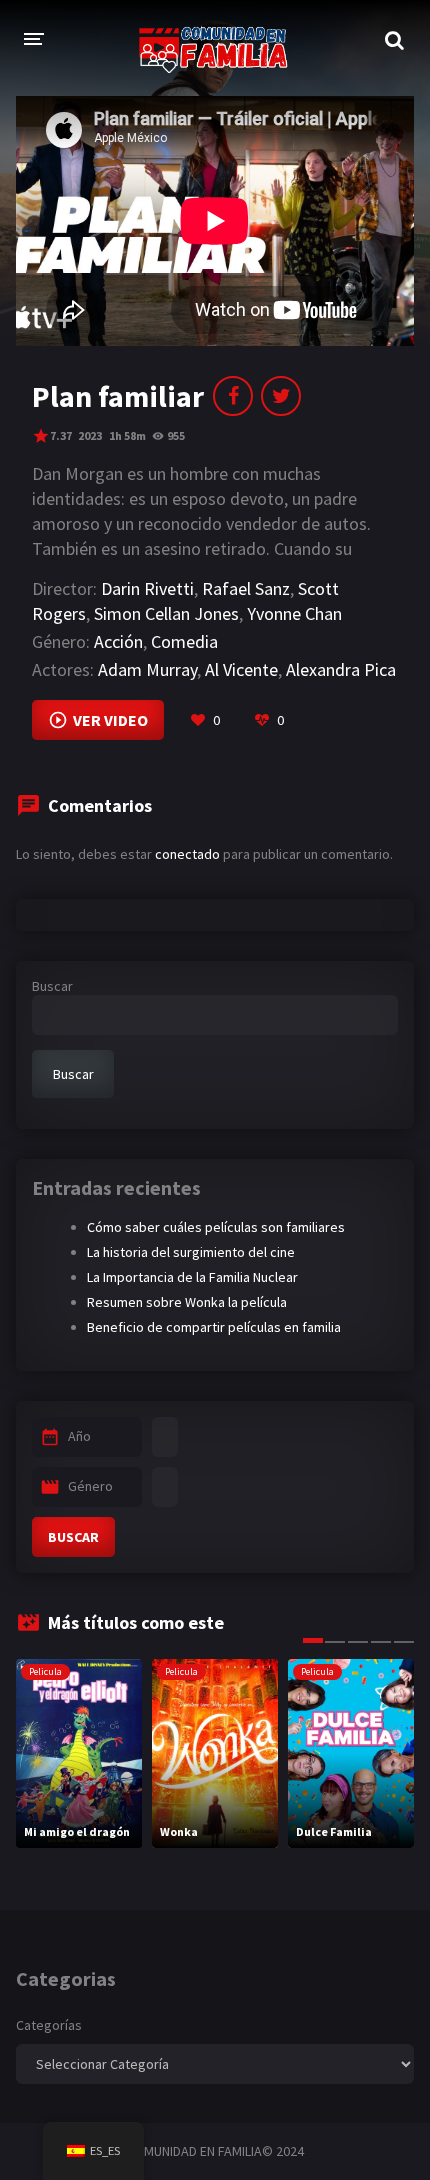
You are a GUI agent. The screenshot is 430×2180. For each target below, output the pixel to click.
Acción (118, 641)
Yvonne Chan (294, 613)
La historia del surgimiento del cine (191, 1252)
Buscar (52, 986)
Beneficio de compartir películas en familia (214, 1327)
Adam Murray (147, 669)
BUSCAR (73, 1537)
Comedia (184, 641)
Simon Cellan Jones (166, 613)
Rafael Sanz (246, 588)
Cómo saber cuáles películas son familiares (216, 1227)
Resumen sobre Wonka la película (187, 1302)
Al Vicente (241, 669)
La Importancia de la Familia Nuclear (192, 1277)
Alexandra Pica (341, 669)
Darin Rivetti (147, 588)
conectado (187, 854)
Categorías (49, 2025)
